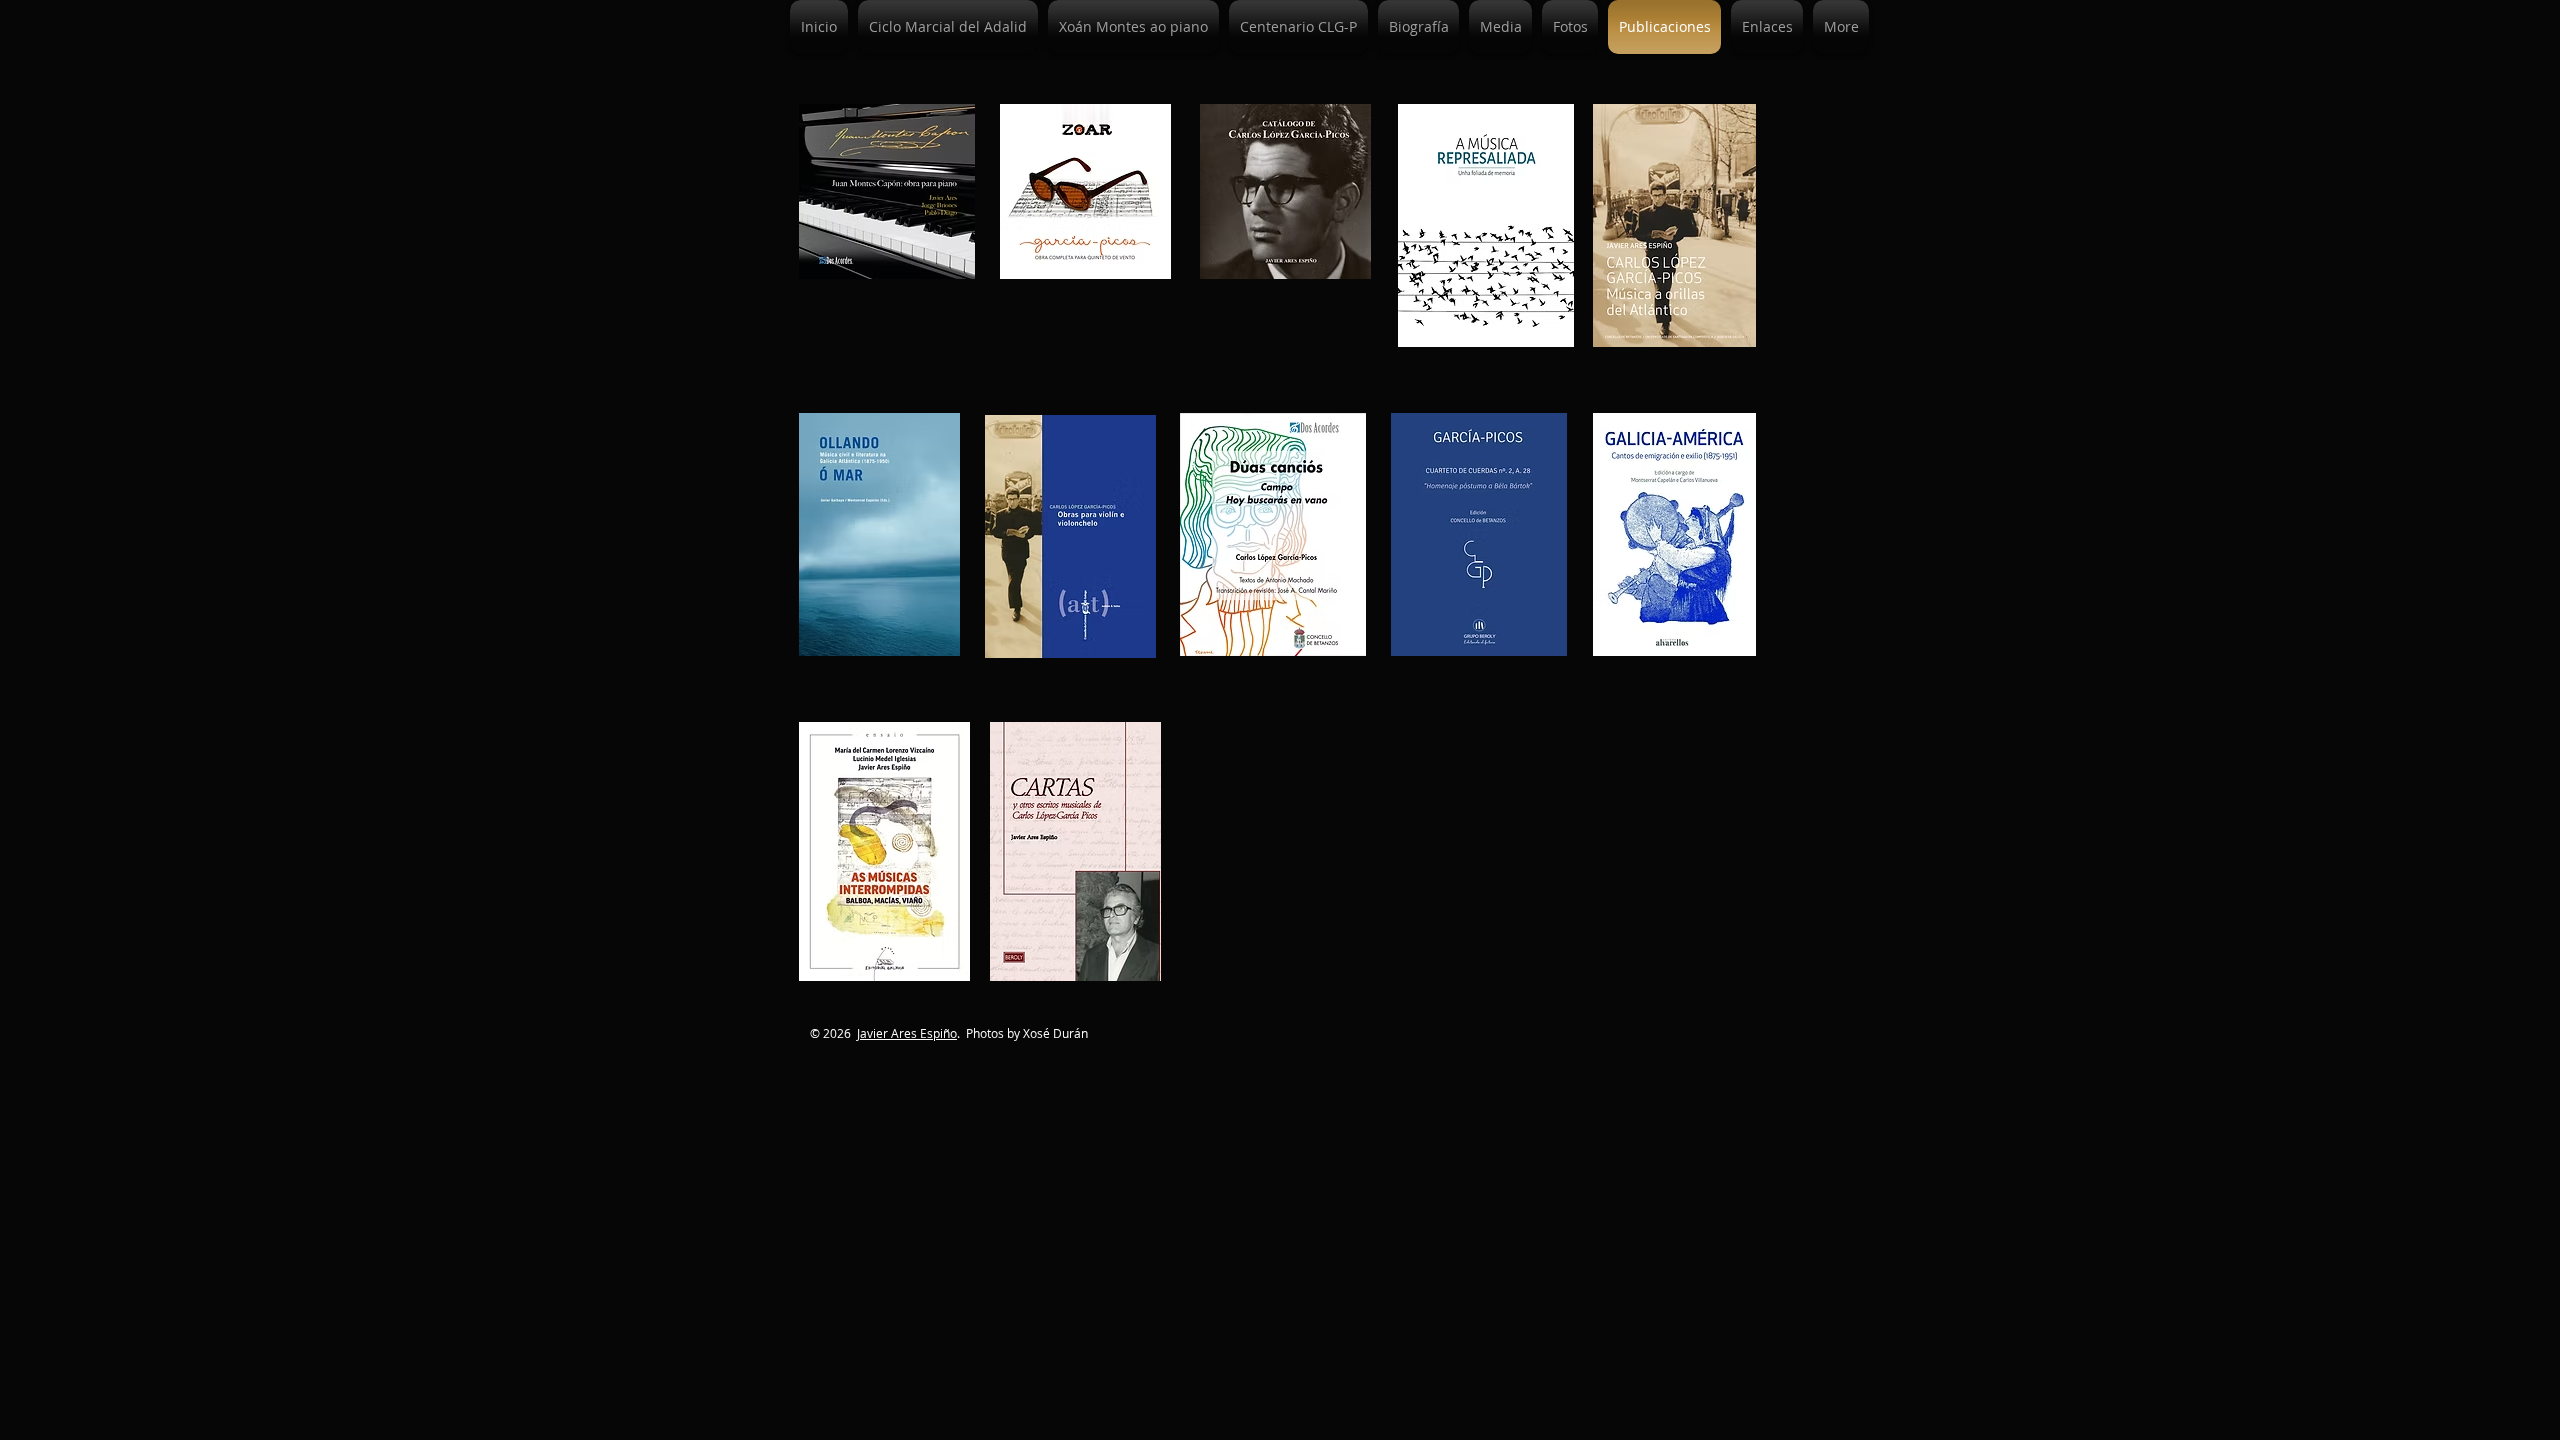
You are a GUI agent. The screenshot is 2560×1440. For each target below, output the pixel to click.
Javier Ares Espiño (907, 1033)
